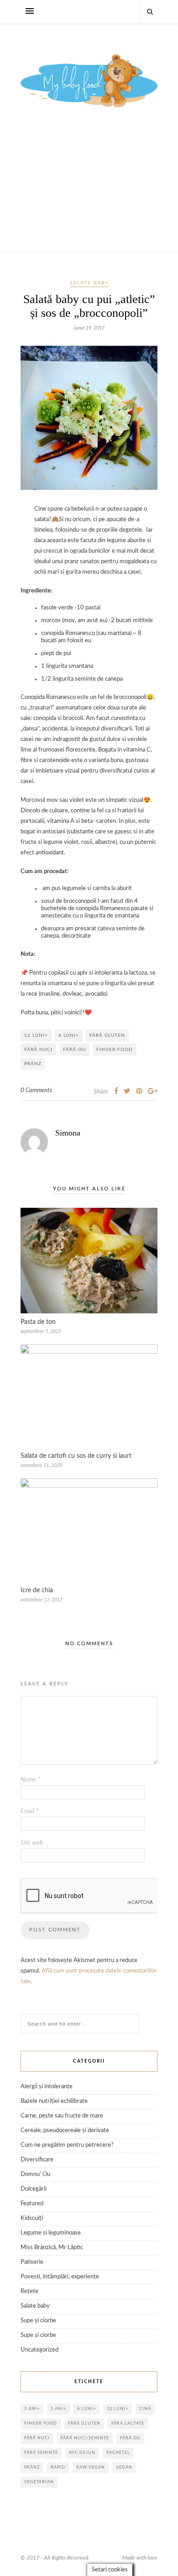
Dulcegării (34, 2189)
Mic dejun (82, 2453)
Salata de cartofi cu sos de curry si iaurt (76, 1456)
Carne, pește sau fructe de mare (62, 2116)
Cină (145, 2409)
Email (30, 1811)
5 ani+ (58, 2409)
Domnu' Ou (35, 2174)
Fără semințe (41, 2453)
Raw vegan (91, 2467)
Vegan (124, 2467)
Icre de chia (37, 1590)
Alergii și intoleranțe (47, 2087)
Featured (32, 2204)
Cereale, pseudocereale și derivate (65, 2131)
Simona (68, 1133)
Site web (32, 1843)
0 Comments (36, 1091)
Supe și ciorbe (38, 2321)
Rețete (29, 2291)
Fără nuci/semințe (85, 2438)
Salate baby (89, 283)
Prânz (33, 1064)
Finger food (115, 1050)
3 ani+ (32, 2409)
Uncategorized (39, 2350)
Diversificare (37, 2160)
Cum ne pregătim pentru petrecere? (67, 2145)
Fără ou (74, 1050)
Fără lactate (128, 2424)
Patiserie (32, 2262)
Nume (31, 1780)
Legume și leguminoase (51, 2233)
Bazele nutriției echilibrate (54, 2101)
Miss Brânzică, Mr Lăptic (52, 2248)
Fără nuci (38, 1050)
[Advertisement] (89, 191)
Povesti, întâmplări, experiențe (60, 2277)
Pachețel (118, 2453)
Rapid (58, 2467)
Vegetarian (39, 2482)
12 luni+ (36, 1035)
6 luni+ (69, 1035)
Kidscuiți (32, 2218)
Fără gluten (107, 1035)
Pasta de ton (38, 1322)
